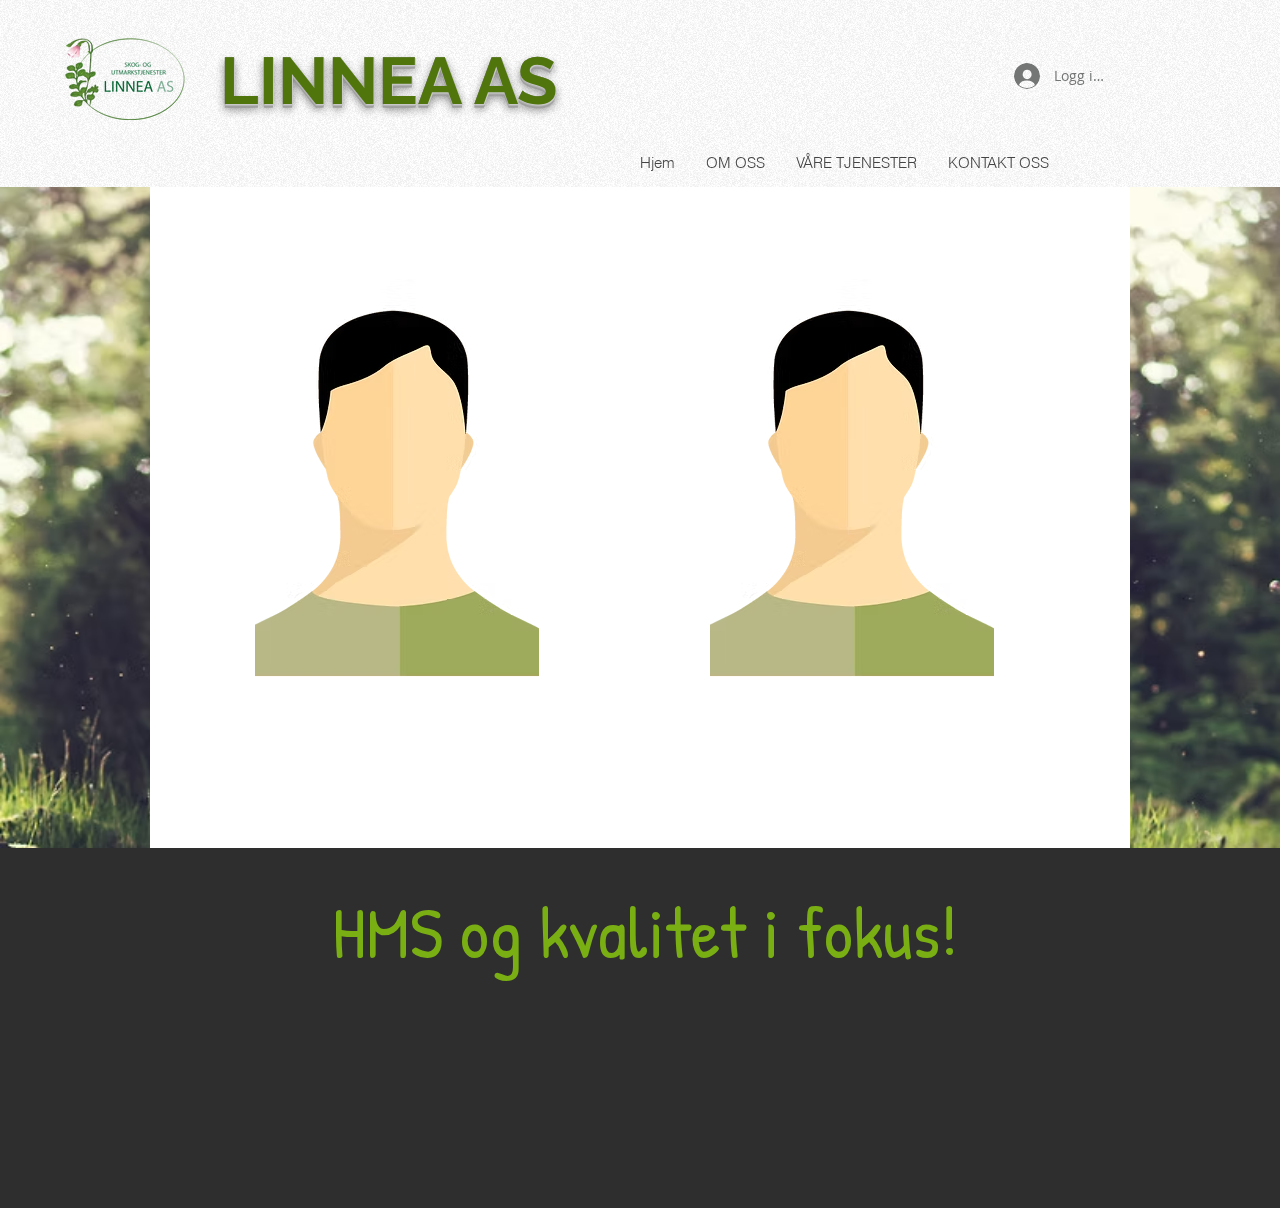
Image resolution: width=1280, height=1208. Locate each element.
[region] (397, 489)
